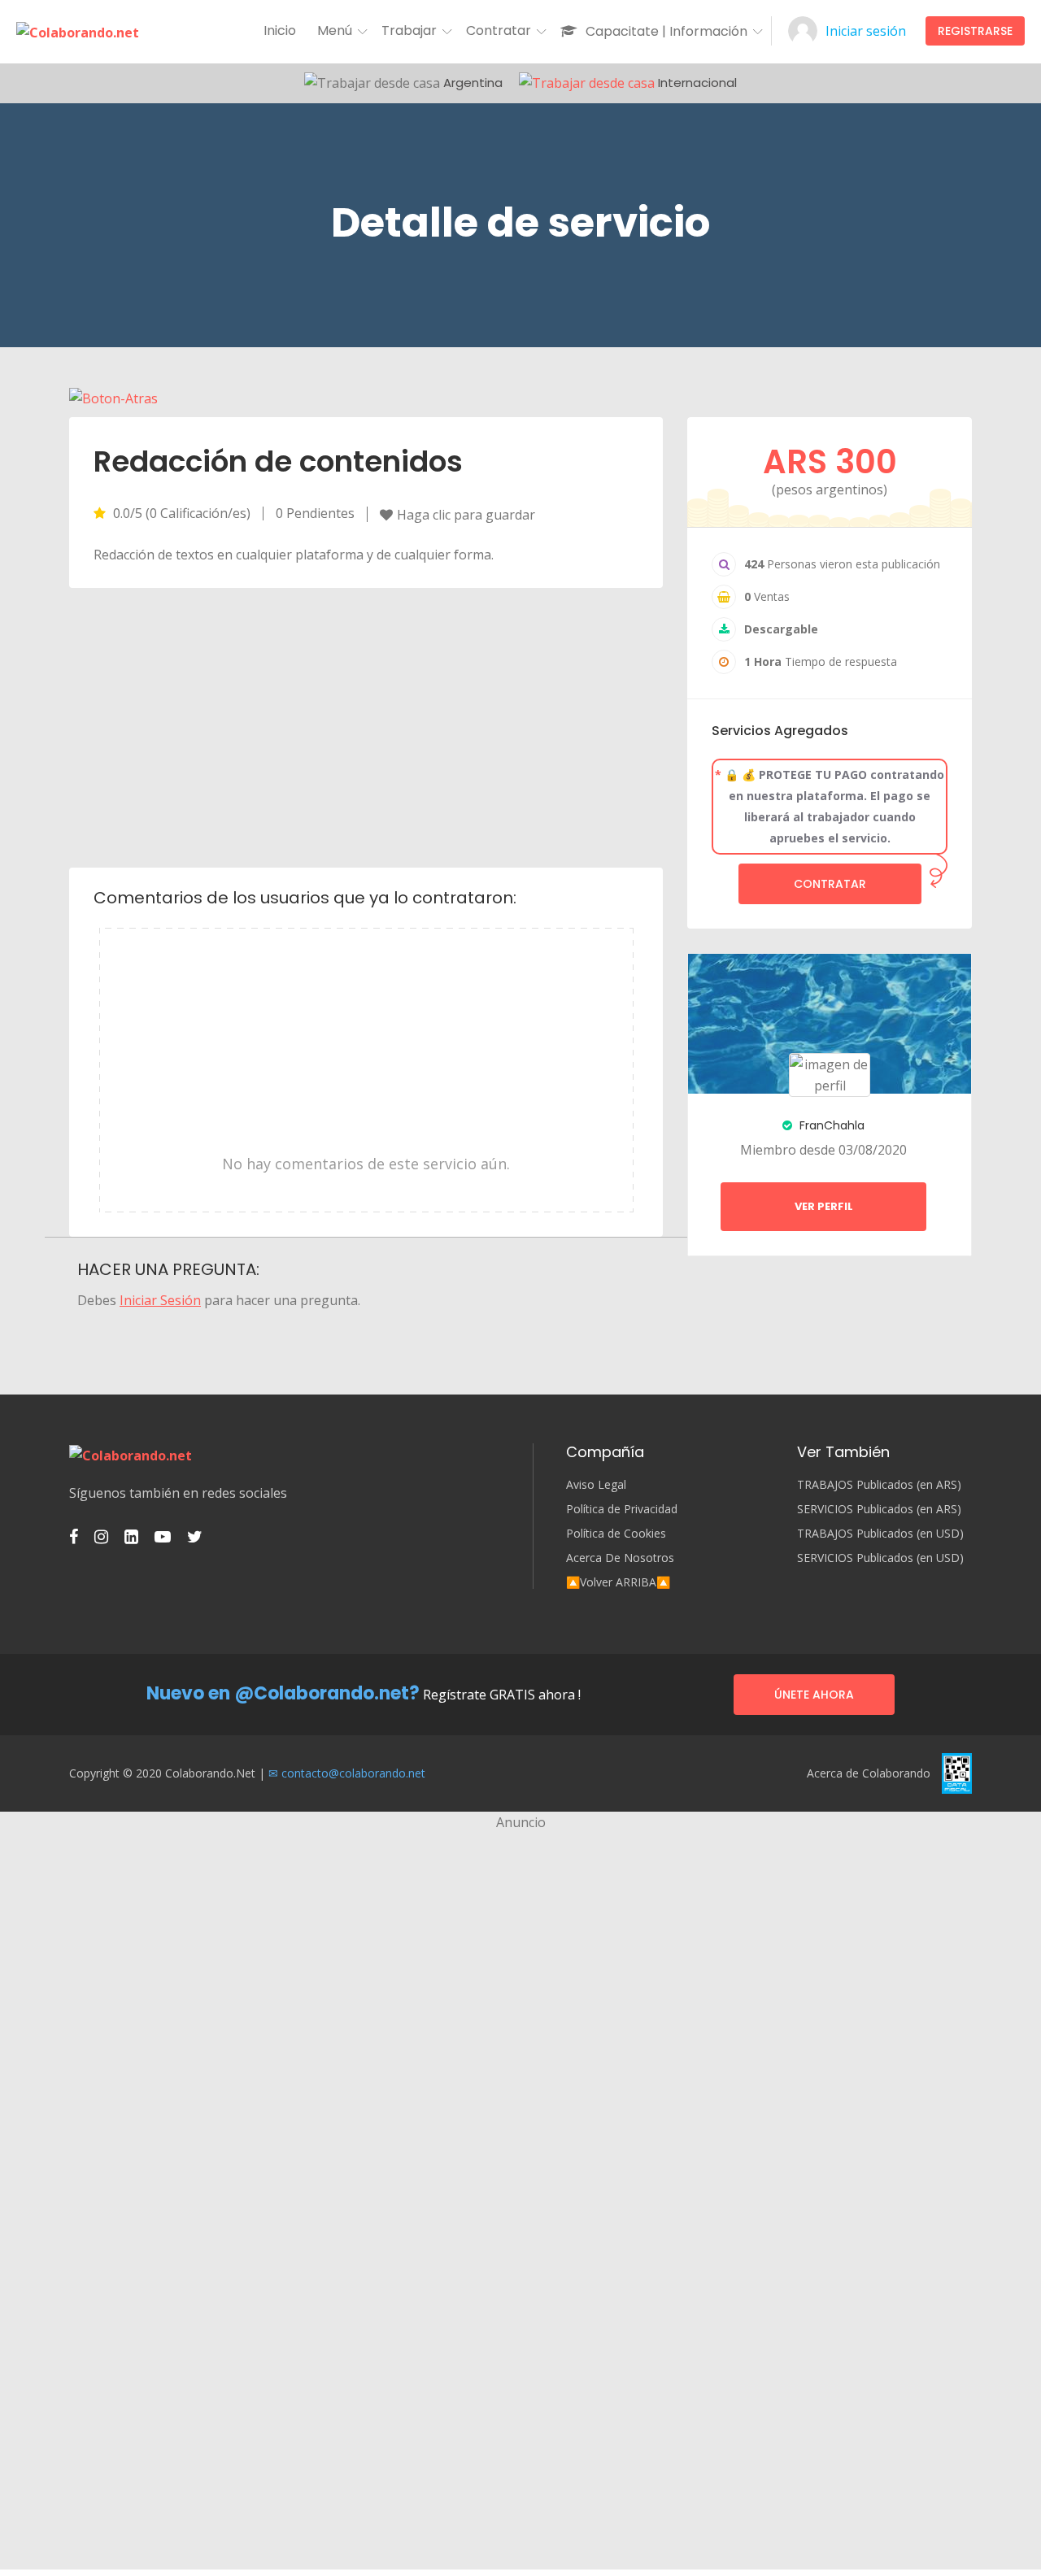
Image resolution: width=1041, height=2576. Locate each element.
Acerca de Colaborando (869, 1773)
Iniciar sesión (866, 31)
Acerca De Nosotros (620, 1558)
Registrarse (975, 31)
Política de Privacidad (622, 1509)
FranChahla (830, 1125)
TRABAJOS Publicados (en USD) (880, 1534)
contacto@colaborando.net (353, 1773)
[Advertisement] (366, 726)
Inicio (280, 30)
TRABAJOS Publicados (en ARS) (879, 1485)
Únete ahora (814, 1695)
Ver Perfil (824, 1206)
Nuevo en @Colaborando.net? (283, 1693)
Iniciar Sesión (160, 1300)
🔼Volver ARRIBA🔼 (618, 1582)
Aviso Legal (596, 1485)
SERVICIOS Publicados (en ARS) (879, 1509)
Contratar (830, 884)
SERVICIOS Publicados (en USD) (880, 1558)
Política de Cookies (616, 1534)
